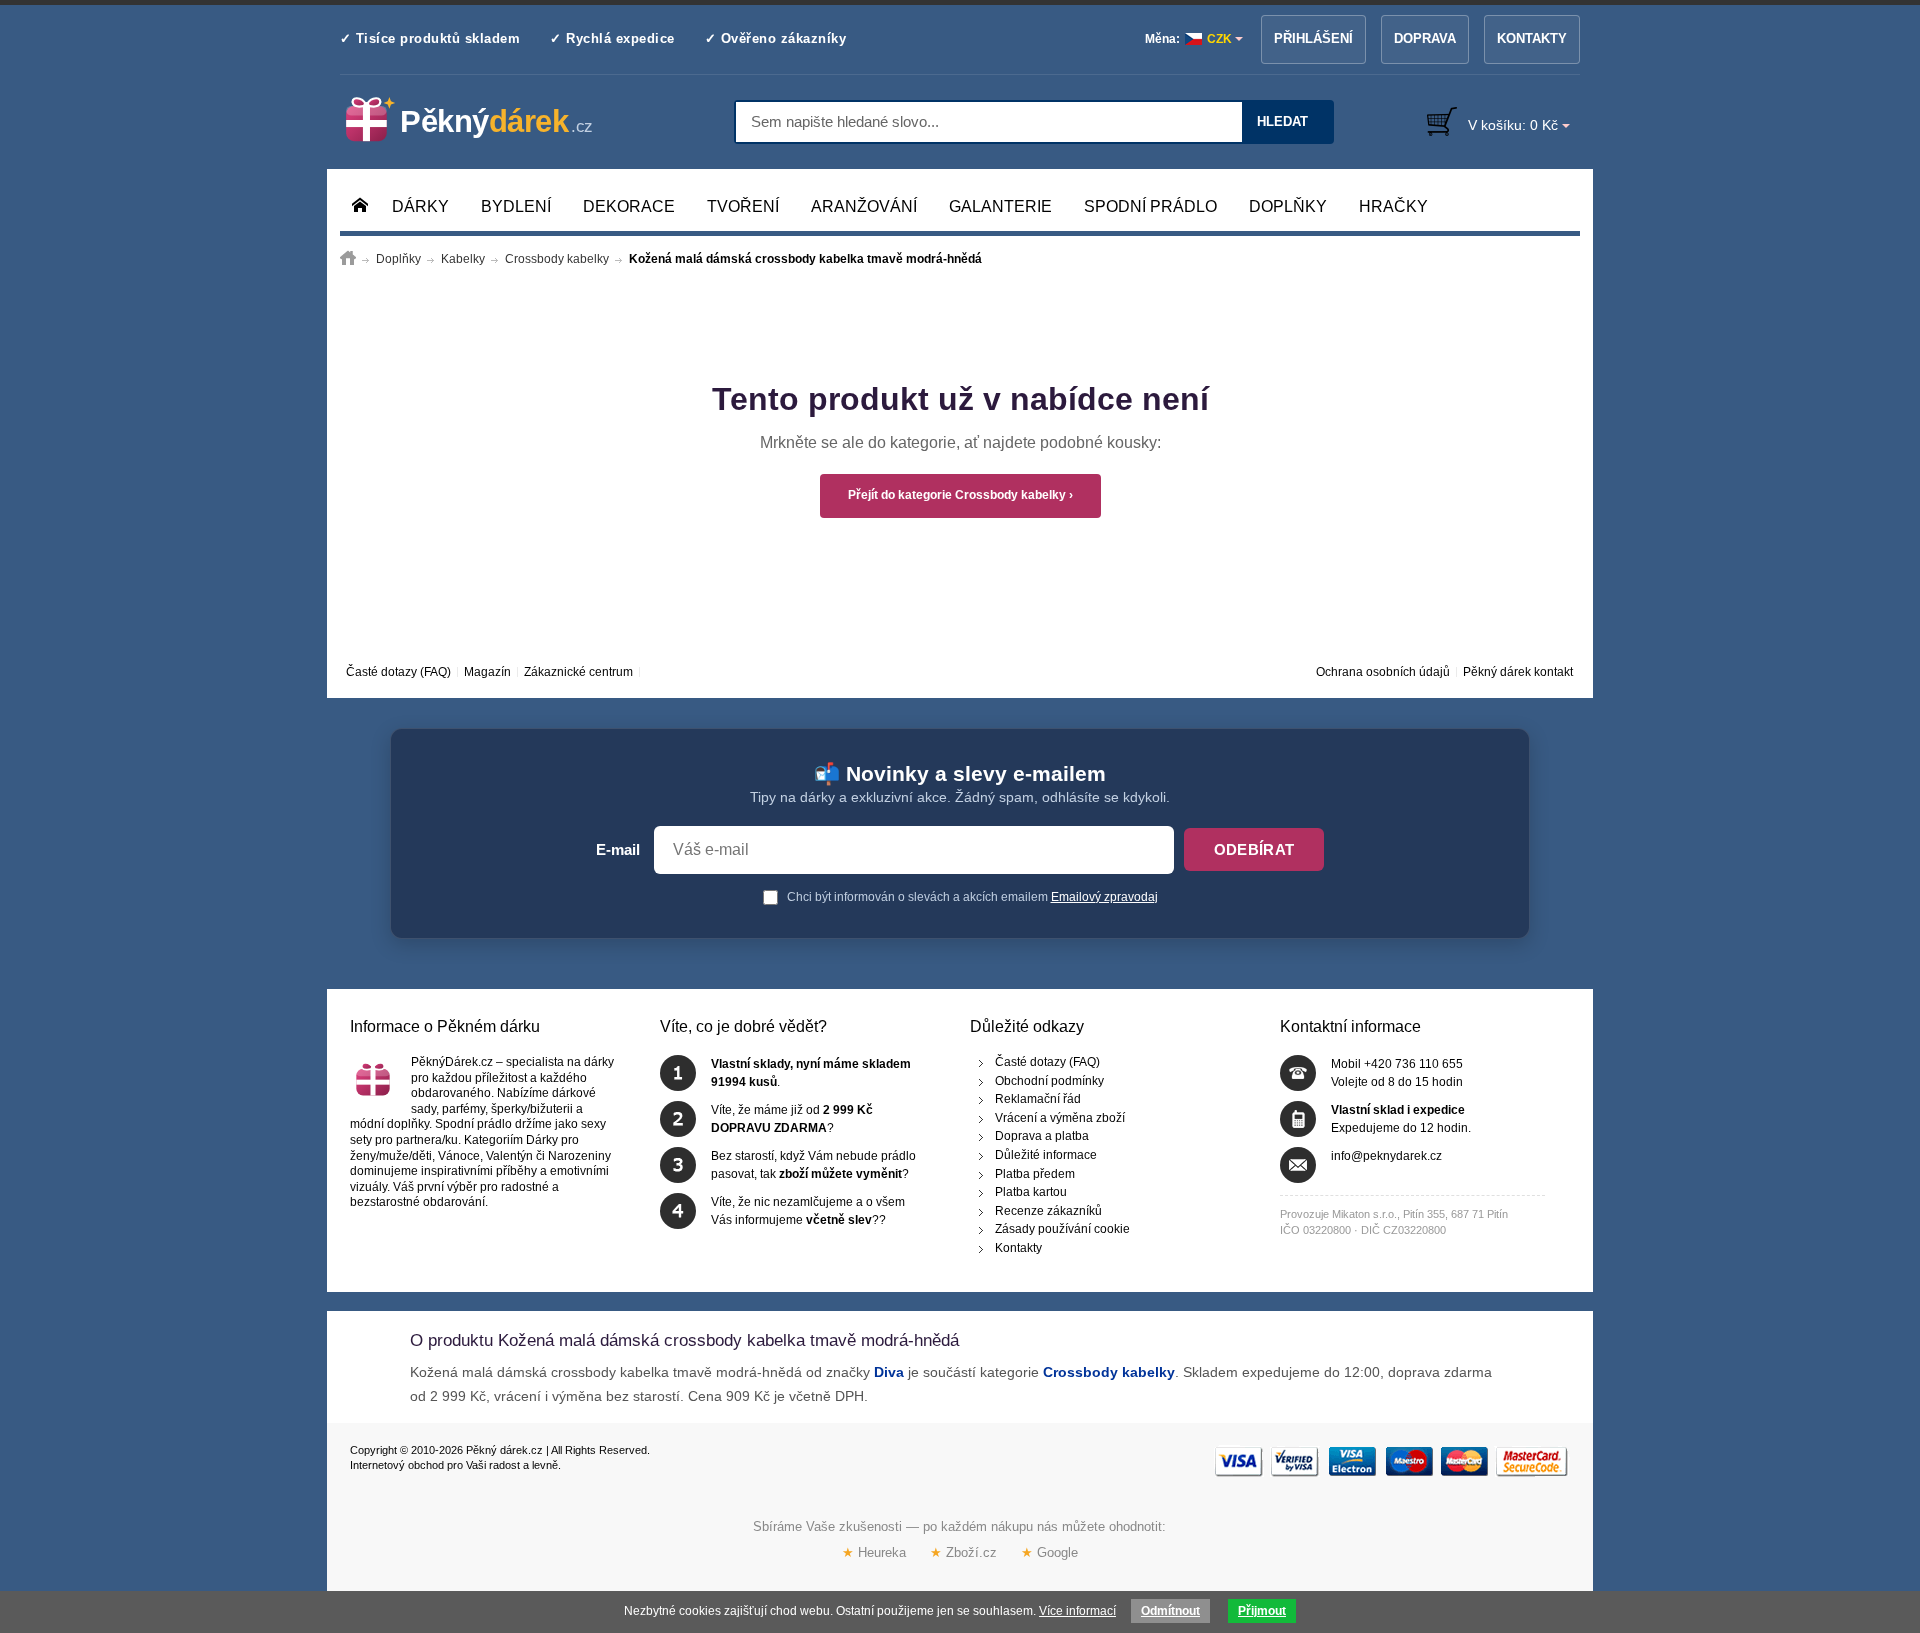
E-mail (618, 850)
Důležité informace (1046, 1155)
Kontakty (1532, 38)
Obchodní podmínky (1049, 1080)
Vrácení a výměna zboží (1060, 1117)
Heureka (874, 1552)
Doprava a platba (1042, 1136)
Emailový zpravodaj (1104, 897)
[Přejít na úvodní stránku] (348, 259)
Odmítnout (1170, 1611)
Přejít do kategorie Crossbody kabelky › (960, 495)
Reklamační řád (1038, 1099)
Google (1049, 1552)
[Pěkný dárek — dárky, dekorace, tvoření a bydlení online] (485, 120)
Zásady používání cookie (1062, 1229)
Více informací (1077, 1611)
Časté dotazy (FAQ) (398, 672)
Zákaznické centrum (578, 672)
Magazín (487, 672)
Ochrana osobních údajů (1383, 672)
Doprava (1425, 38)
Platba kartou (1031, 1192)
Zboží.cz (963, 1552)
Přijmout (1262, 1611)
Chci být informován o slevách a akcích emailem (971, 897)
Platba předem (1035, 1173)
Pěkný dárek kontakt (1518, 672)
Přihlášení (1313, 38)
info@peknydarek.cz (1386, 1156)
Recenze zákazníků (1048, 1210)
